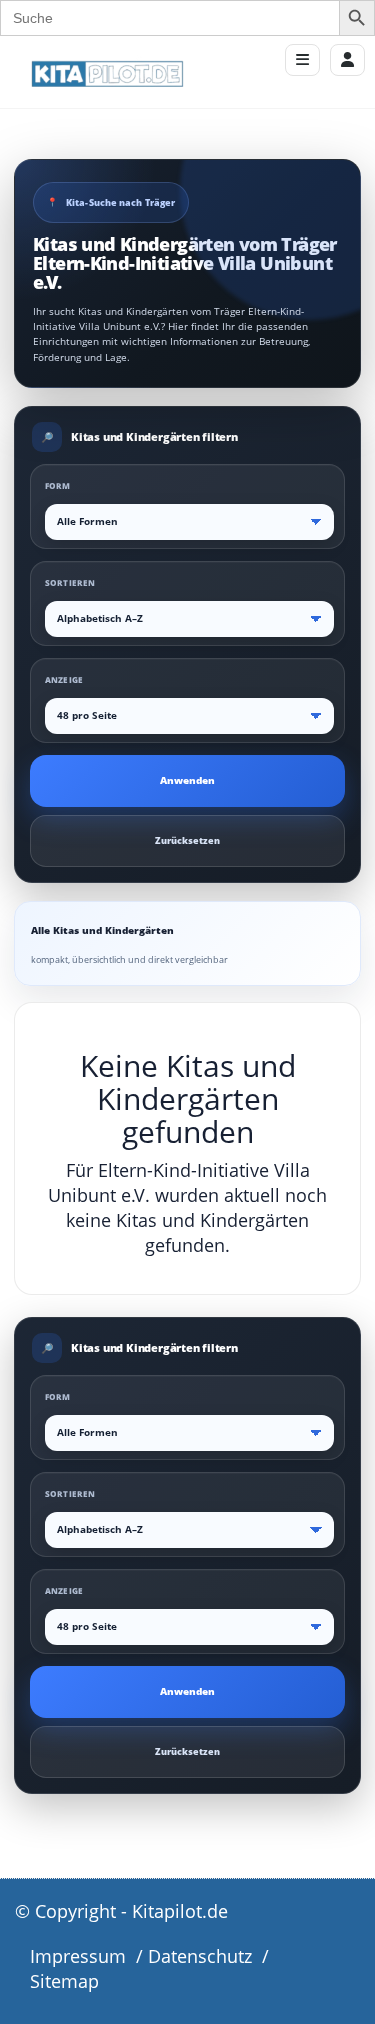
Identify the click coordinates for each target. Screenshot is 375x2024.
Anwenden (187, 780)
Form (58, 485)
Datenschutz (200, 1956)
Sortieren (70, 582)
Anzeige (64, 679)
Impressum (78, 1956)
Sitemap (64, 1981)
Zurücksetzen (187, 840)
